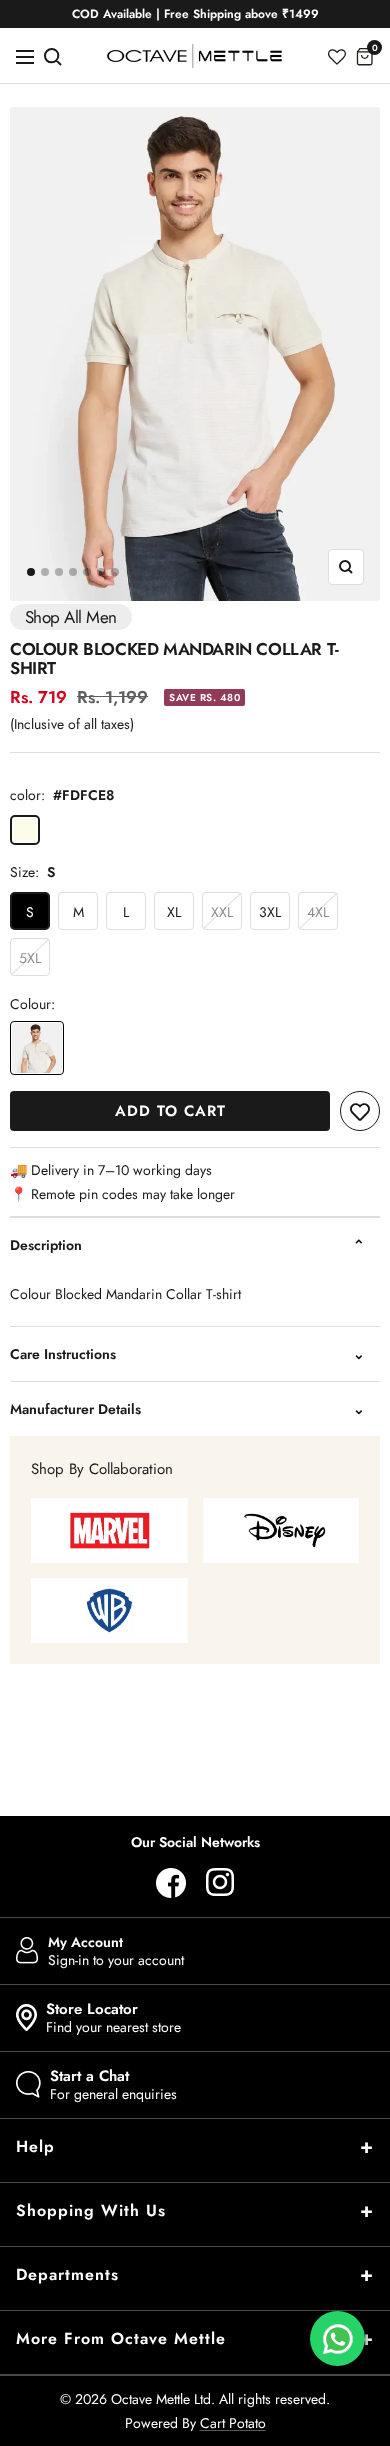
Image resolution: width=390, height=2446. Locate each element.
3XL (270, 912)
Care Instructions (63, 1354)
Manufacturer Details (75, 1409)
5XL (30, 958)
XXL (222, 912)
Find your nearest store (113, 2018)
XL (174, 912)
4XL (318, 912)
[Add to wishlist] (360, 1111)
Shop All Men (71, 617)
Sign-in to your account (116, 1951)
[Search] (53, 55)
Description (46, 1245)
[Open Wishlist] (337, 55)
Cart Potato (233, 2423)
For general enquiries (113, 2085)
